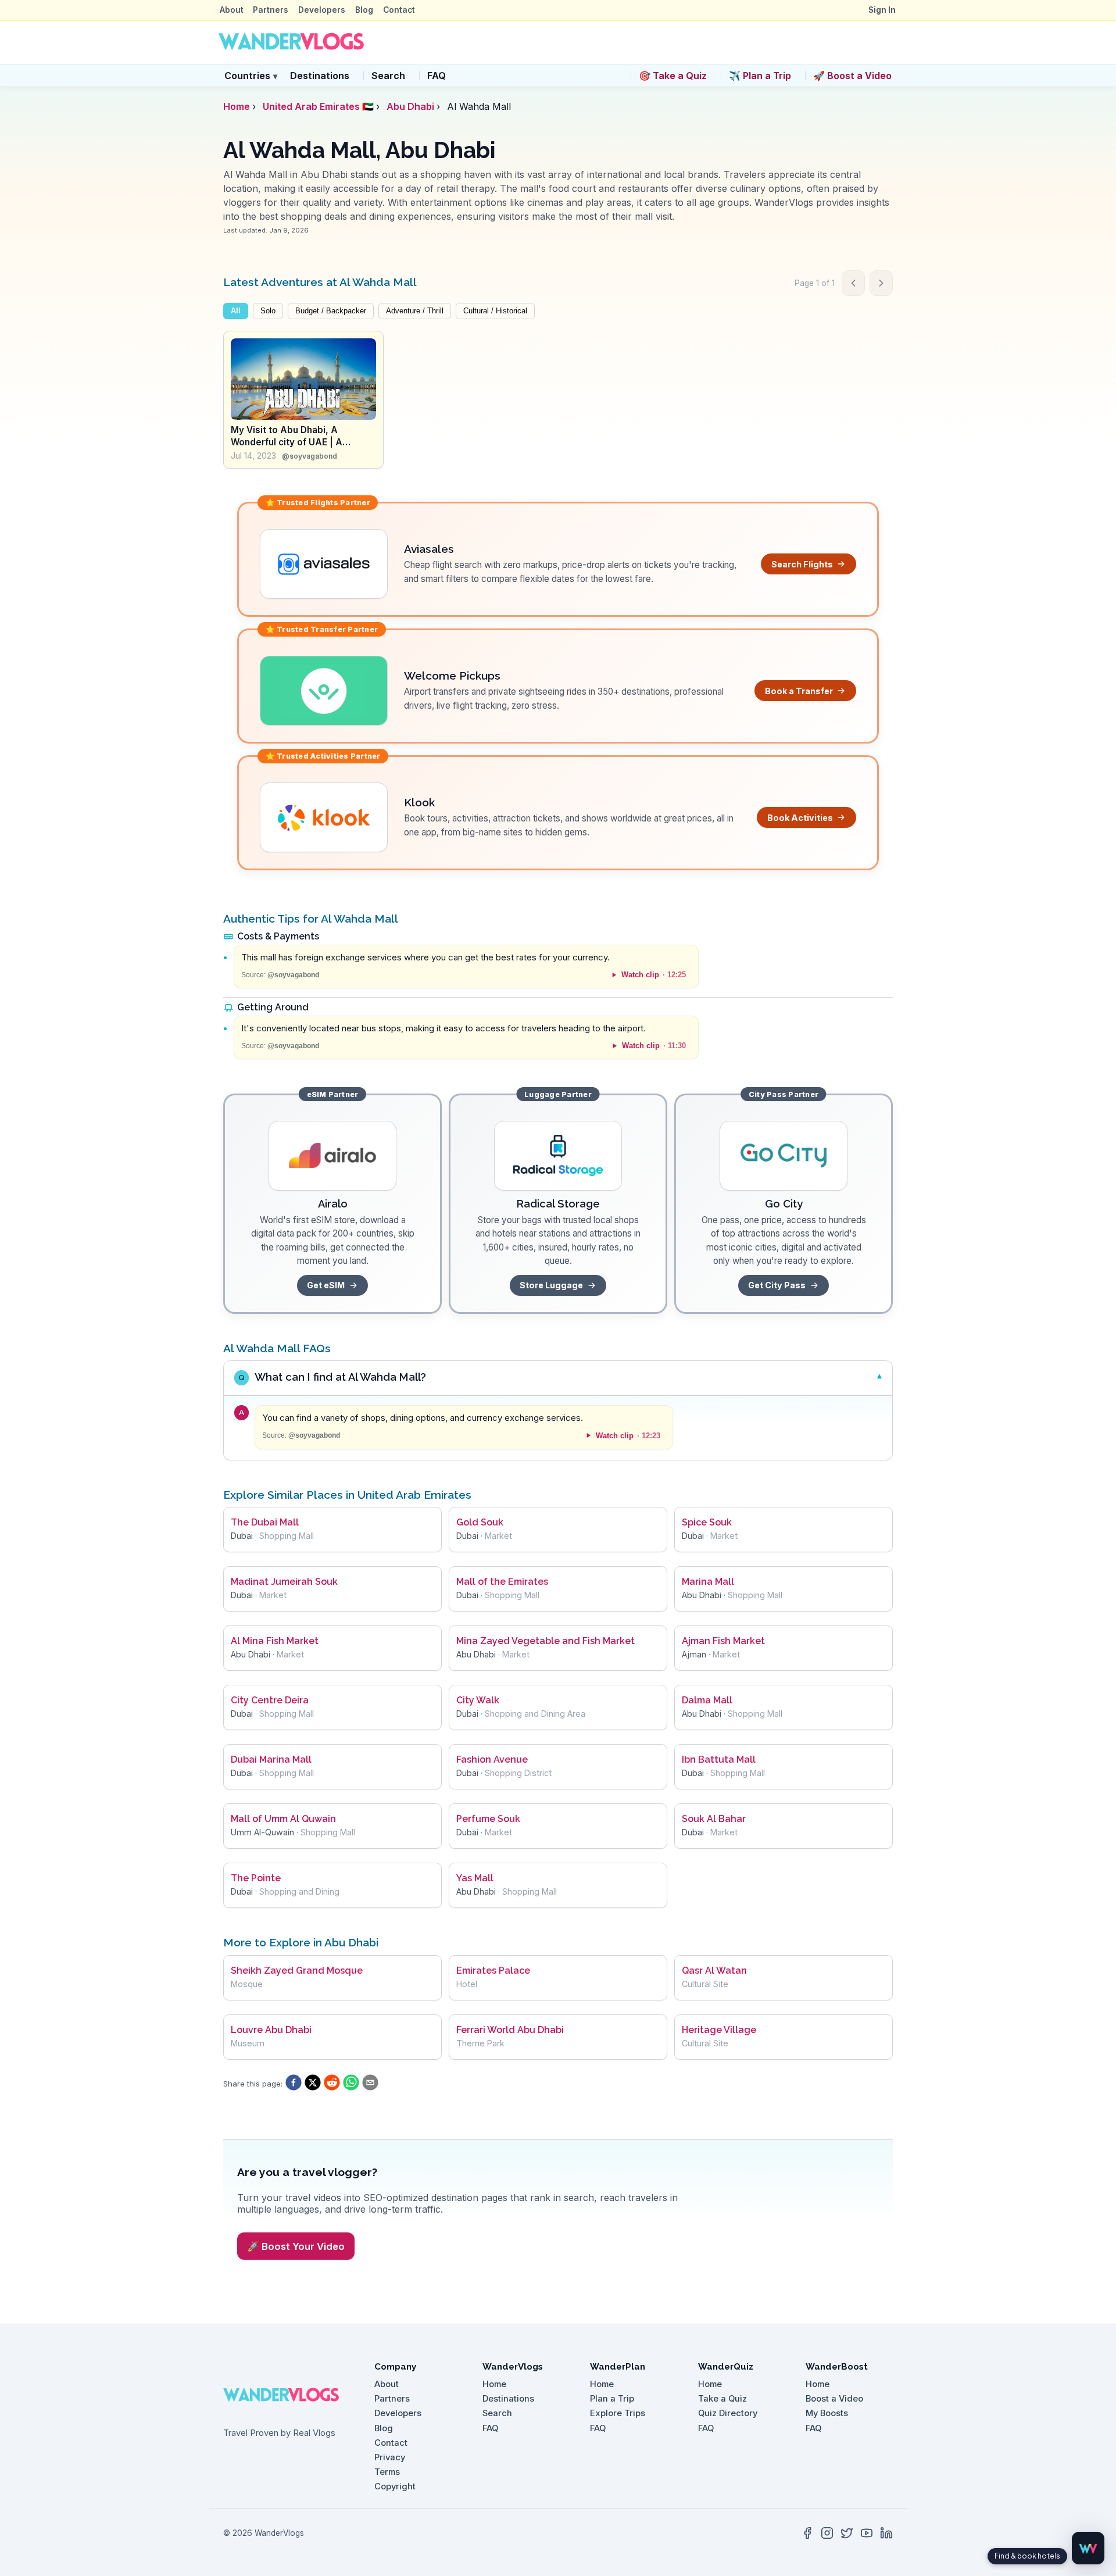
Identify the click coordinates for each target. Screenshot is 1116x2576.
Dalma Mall (707, 1700)
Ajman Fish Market (723, 1641)
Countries (251, 76)
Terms (387, 2472)
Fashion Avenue (492, 1759)
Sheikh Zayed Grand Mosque (297, 1971)
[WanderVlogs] (288, 2395)
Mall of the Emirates (502, 1582)
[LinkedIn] (886, 2533)
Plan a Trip (612, 2399)
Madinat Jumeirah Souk (284, 1582)
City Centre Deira (270, 1700)
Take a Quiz (722, 2399)
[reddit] (332, 2084)
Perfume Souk (488, 1819)
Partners (271, 10)
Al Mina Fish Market (275, 1641)
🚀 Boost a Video (852, 76)
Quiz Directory (728, 2413)
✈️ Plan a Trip (760, 76)
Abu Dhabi (410, 106)
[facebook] (294, 2084)
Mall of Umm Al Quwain (283, 1819)
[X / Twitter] (847, 2533)
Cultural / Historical (495, 311)
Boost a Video (834, 2399)
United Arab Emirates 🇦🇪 (318, 106)
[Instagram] (827, 2533)
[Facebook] (807, 2533)
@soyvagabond (310, 456)
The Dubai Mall (265, 1522)
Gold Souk (480, 1522)
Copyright (395, 2486)
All (236, 311)
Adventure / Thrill (415, 311)
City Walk (478, 1700)
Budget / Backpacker (331, 311)
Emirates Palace (493, 1971)
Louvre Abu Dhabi (271, 2030)
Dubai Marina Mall (271, 1759)
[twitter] (313, 2084)
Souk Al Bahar (714, 1819)
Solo (268, 311)
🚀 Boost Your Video (296, 2246)
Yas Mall (475, 1878)
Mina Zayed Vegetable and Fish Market (546, 1641)
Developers (322, 10)
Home (237, 106)
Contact (399, 10)
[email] (370, 2084)
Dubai (242, 1536)
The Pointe (256, 1878)
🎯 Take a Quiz (673, 76)
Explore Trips (618, 2413)
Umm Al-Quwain (262, 1832)
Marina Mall (708, 1582)
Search (388, 76)
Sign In (882, 10)
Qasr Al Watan (714, 1971)
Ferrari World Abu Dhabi (510, 2030)
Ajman (694, 1654)
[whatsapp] (351, 2084)
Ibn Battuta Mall (719, 1759)
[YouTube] (867, 2533)
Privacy (390, 2457)
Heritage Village (719, 2030)
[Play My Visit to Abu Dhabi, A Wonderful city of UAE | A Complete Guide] (303, 379)
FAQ (437, 76)
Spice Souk (707, 1522)
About (232, 10)
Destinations (320, 76)
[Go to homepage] (291, 42)
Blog (364, 10)
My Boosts (827, 2413)
